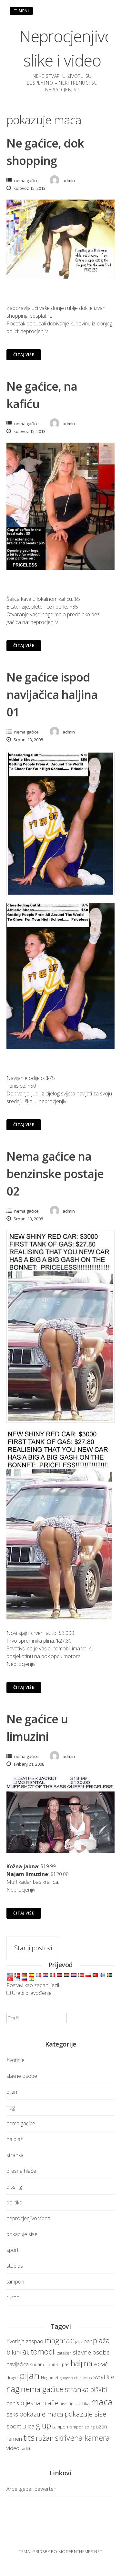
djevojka (86, 2378)
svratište (104, 2377)
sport (13, 2250)
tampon (15, 2282)
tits (29, 2437)
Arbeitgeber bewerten (31, 2489)
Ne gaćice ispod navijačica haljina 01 (52, 695)
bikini (14, 2352)
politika (14, 2202)
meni (23, 11)
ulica (29, 2426)
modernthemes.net (80, 2551)
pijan (12, 2092)
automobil (39, 2352)
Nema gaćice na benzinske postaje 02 (55, 1174)
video (13, 2448)
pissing (14, 2187)
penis (13, 2403)
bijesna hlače (21, 2171)
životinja (15, 2341)
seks (12, 2414)
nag (11, 2108)
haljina (81, 2363)
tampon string (82, 2427)
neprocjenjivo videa (28, 2218)
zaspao (35, 2341)
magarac (59, 2340)
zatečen (64, 2353)
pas (66, 2364)
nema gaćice (26, 180)
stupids (15, 2266)
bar (88, 2341)
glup (43, 2425)
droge (12, 2378)
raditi (25, 2449)
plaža (101, 2340)
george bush (69, 2378)
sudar (36, 2364)
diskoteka (52, 2365)
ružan (13, 2297)
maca (102, 2402)
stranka (15, 2155)
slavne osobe (22, 2076)
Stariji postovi (33, 1948)
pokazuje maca (41, 2414)
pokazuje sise (22, 2234)
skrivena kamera (82, 2438)
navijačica (18, 2364)
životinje (15, 2060)
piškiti (99, 2390)
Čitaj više (24, 355)
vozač (101, 2364)
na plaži (15, 2139)
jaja (79, 2341)
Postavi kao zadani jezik (33, 1985)
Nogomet (50, 2378)
